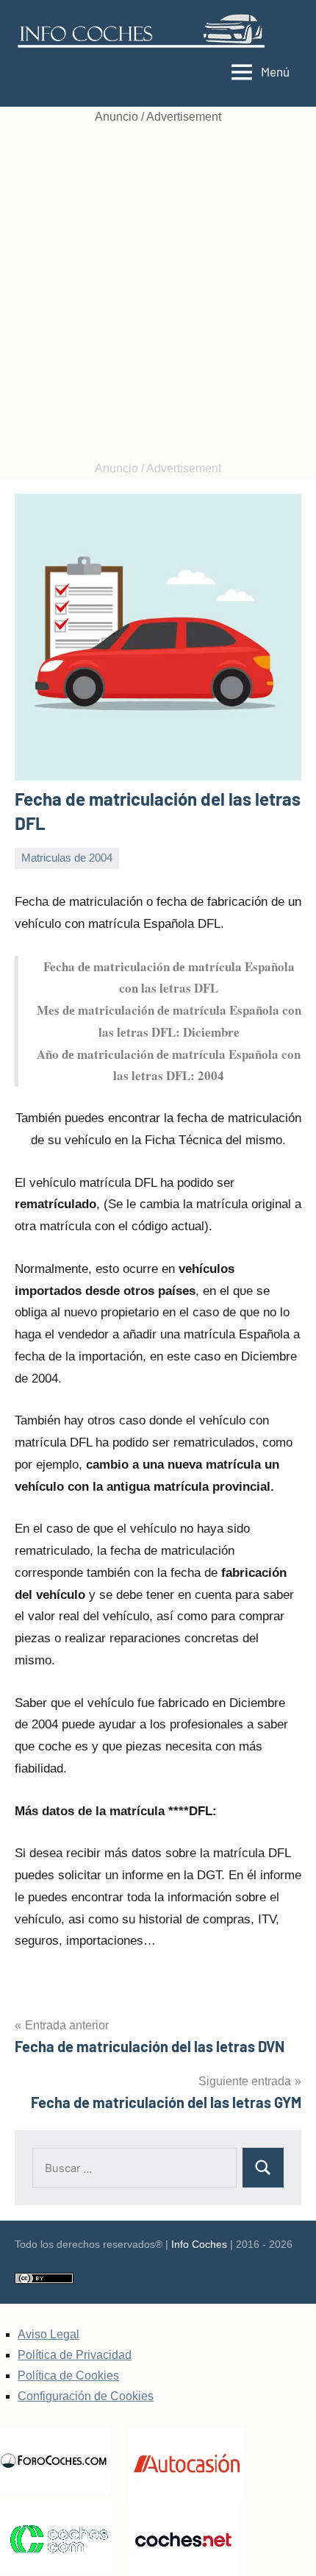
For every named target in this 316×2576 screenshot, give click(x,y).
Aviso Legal (49, 2334)
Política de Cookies (68, 2375)
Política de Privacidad (75, 2355)
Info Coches (199, 2244)
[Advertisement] (158, 293)
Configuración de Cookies (86, 2396)
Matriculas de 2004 (67, 858)
